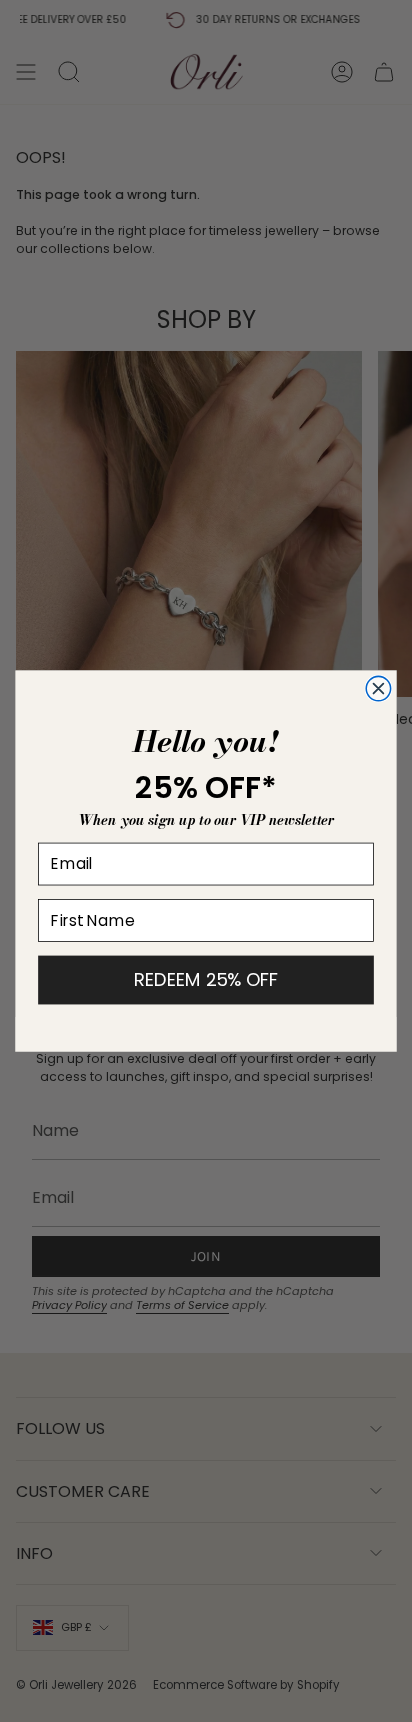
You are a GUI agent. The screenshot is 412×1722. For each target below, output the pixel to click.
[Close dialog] (378, 688)
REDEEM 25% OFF (206, 979)
